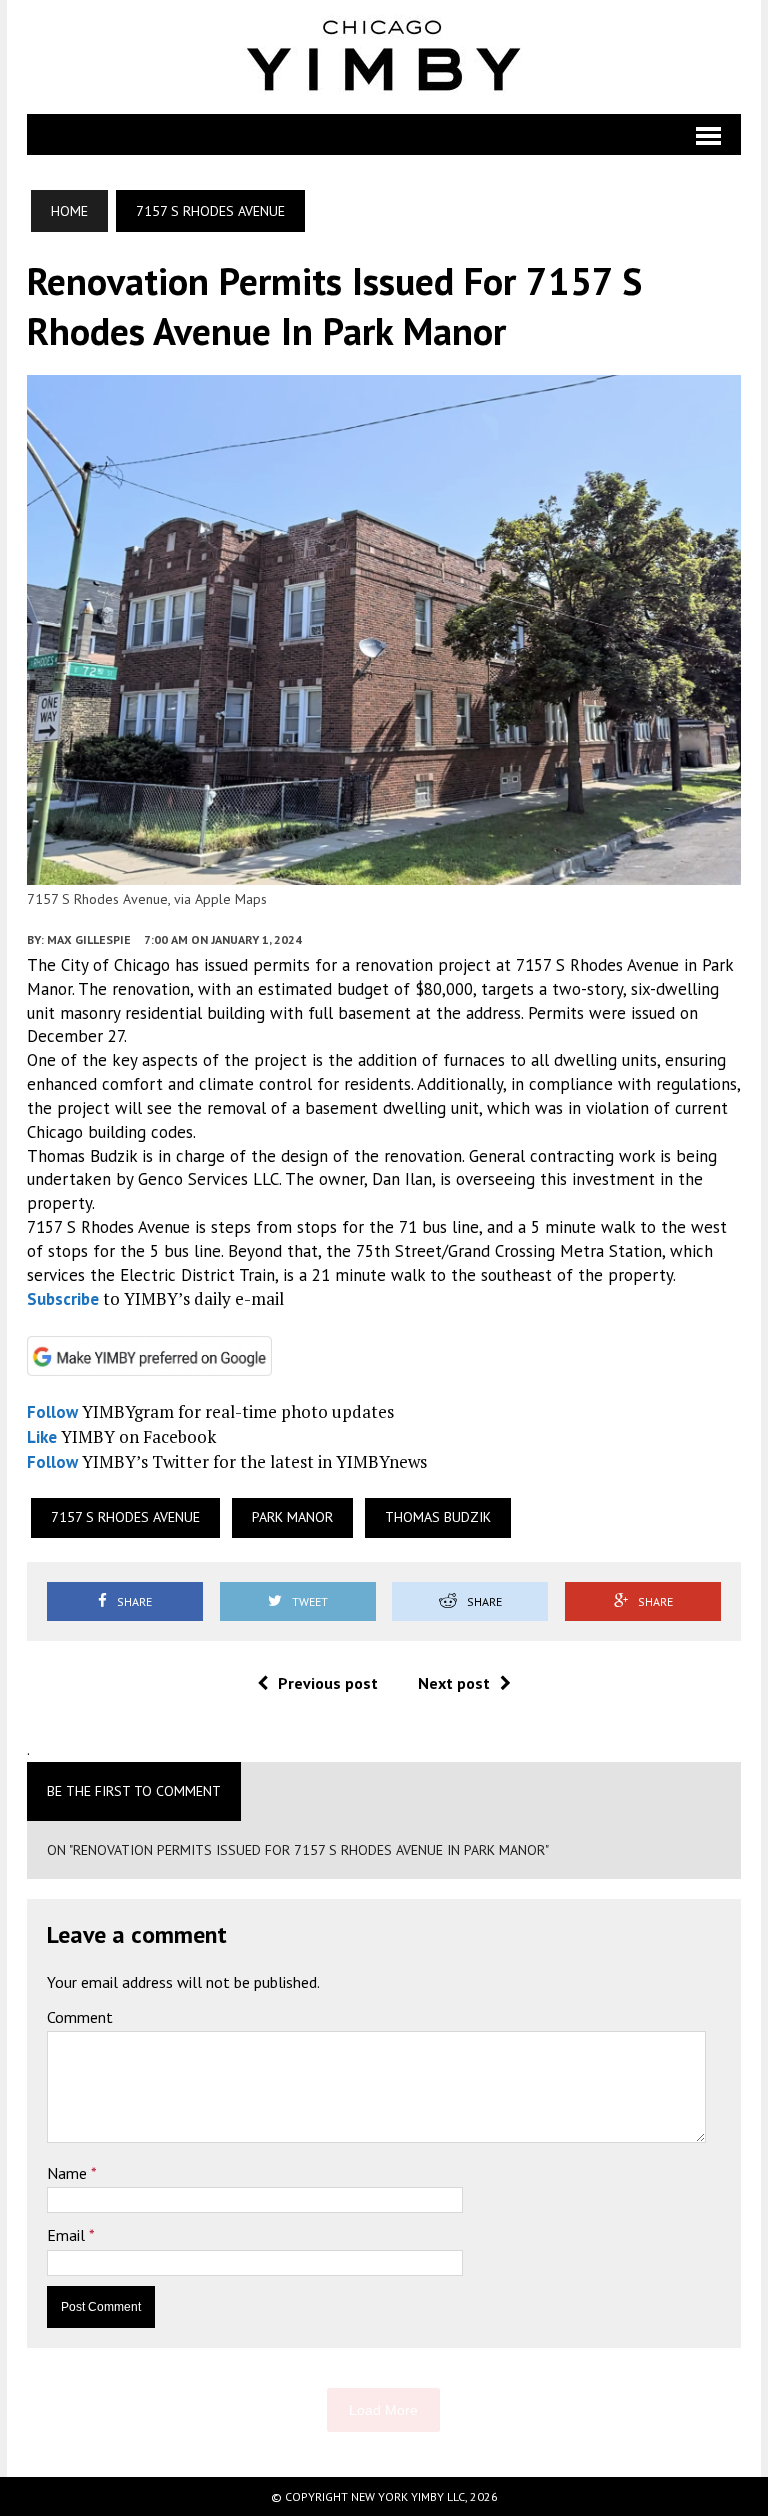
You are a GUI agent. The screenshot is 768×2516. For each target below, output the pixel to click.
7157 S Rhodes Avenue (125, 1517)
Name (69, 2173)
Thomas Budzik (438, 1517)
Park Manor (292, 1517)
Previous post (328, 1683)
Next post (454, 1683)
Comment (80, 2017)
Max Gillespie (89, 939)
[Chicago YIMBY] (384, 57)
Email (68, 2235)
